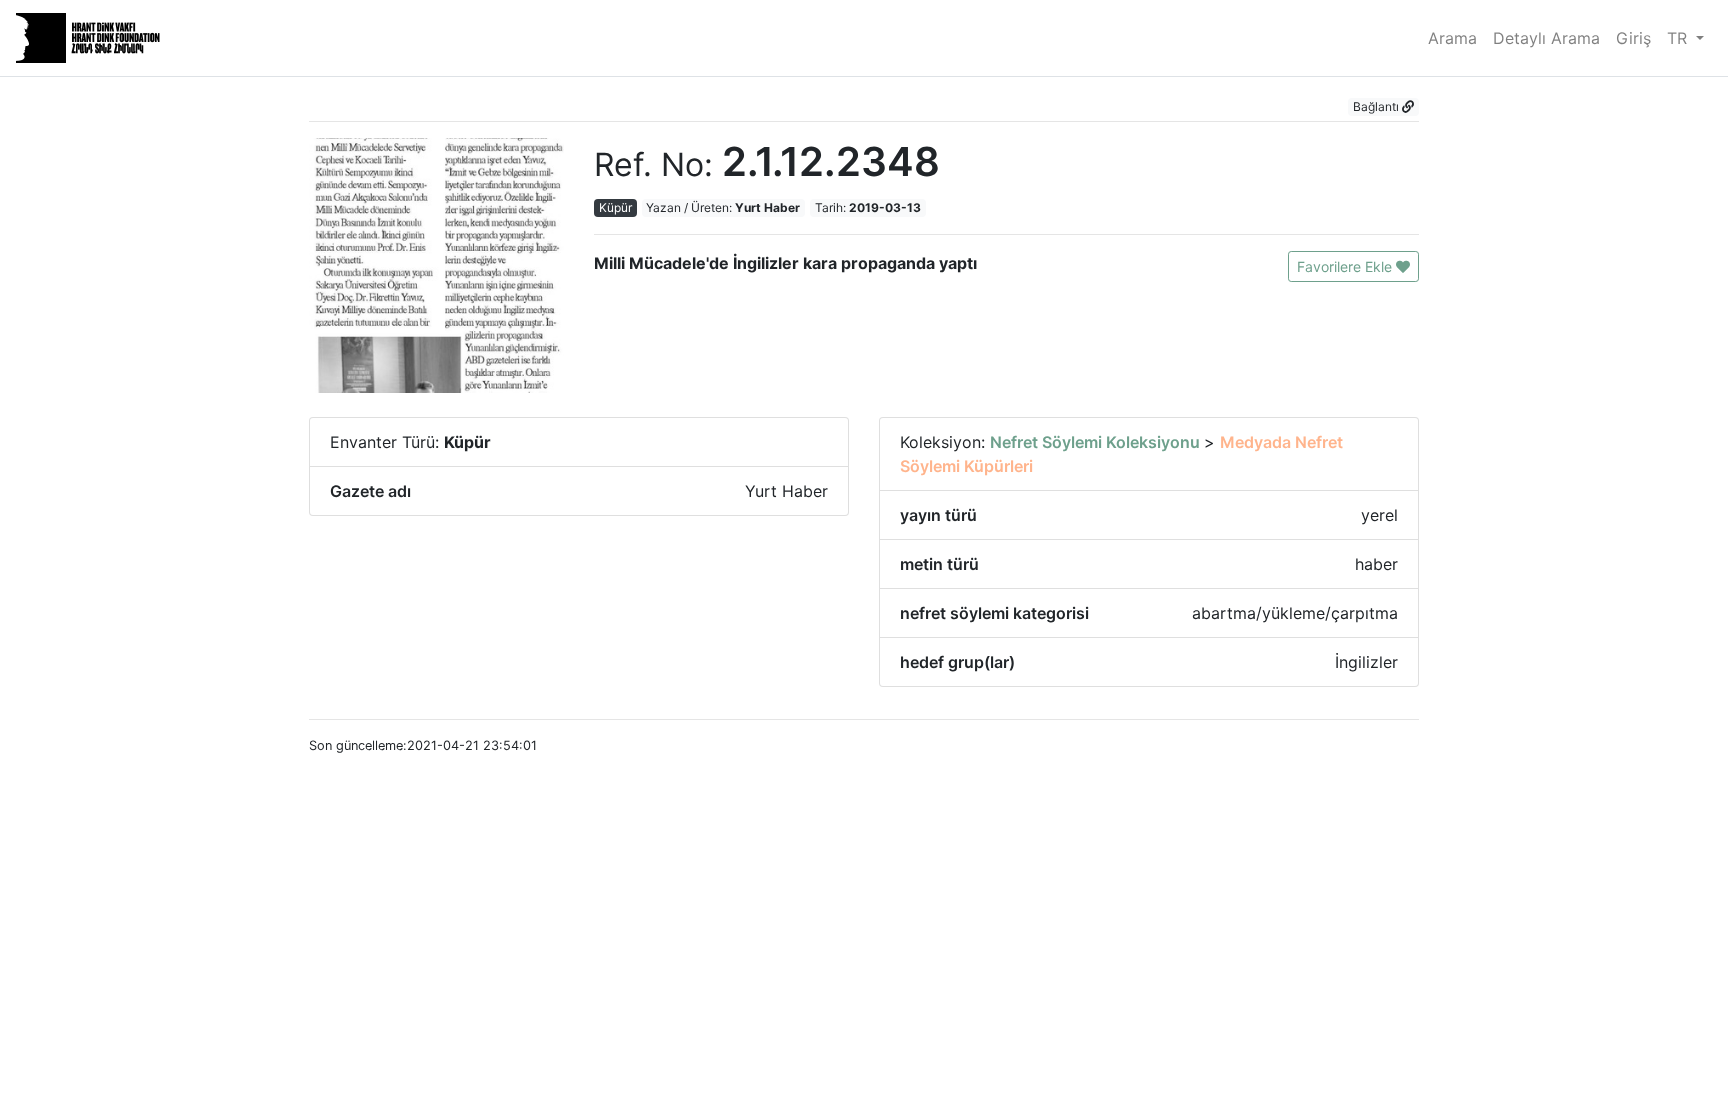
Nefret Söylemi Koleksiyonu (1097, 442)
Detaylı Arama (1546, 38)
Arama (1452, 38)
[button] (1383, 107)
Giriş (1633, 38)
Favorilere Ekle (1346, 266)
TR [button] (1679, 38)
